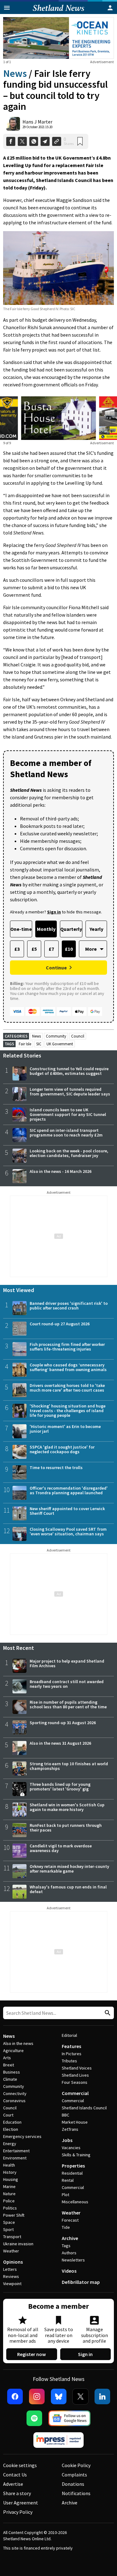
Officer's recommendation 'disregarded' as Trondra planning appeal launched (69, 1490)
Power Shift (14, 2215)
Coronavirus (14, 2101)
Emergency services (22, 2136)
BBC (66, 2115)
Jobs (67, 2140)
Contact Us (15, 2475)
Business (12, 2072)
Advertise (13, 2484)
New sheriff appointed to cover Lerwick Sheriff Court (67, 1511)
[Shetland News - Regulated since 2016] (59, 2440)
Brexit (9, 2065)
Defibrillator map (81, 2282)
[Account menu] (110, 8)
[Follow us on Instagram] (37, 2396)
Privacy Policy (18, 2512)
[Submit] (107, 2013)
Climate (10, 2079)
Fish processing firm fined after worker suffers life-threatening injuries (67, 1347)
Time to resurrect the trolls (56, 1468)
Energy (10, 2144)
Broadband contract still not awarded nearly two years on (67, 1684)
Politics (10, 2208)
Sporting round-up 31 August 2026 (63, 1723)
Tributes (69, 2061)
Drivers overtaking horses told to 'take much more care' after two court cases (67, 1388)
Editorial (69, 2035)
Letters (10, 2269)
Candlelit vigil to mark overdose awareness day (61, 1848)
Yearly (96, 929)
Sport (8, 2229)
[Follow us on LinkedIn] (102, 2396)
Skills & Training (76, 2155)
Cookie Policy (76, 2465)
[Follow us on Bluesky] (59, 2396)
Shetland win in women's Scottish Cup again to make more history (67, 1807)
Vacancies (71, 2148)
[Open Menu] (7, 8)
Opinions (13, 2262)
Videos (69, 2271)
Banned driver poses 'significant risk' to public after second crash (69, 1306)
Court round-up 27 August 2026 (60, 1324)
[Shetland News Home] (58, 12)
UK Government (60, 1044)
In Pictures (72, 2054)
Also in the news (18, 2043)
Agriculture (13, 2051)
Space (9, 2222)
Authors (69, 2253)
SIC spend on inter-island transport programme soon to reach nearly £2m (66, 1133)
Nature (9, 2194)
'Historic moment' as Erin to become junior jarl (65, 1429)
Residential (72, 2173)
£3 (17, 949)
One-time (21, 929)
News (15, 73)
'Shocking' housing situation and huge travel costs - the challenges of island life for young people (68, 1411)
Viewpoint (12, 2284)
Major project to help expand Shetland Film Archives (67, 1663)
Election (11, 2129)
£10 (69, 949)
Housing (11, 2179)
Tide (66, 2227)
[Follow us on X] (80, 2396)
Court (8, 2115)
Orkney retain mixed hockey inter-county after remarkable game (69, 1869)
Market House (75, 2122)
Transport (12, 2237)
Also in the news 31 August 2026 (60, 1743)
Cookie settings (20, 2465)
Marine (9, 2186)
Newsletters (73, 2260)
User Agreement (21, 2503)
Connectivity (15, 2093)
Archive (70, 2238)
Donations (73, 2484)
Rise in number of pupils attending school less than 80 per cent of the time (68, 1704)
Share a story (17, 2493)
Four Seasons (75, 2082)
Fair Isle (25, 1044)
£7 (51, 949)
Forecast (70, 2220)
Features (71, 2046)
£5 (34, 949)
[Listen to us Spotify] (34, 2418)
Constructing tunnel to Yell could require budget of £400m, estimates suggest (69, 1071)
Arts (7, 2058)
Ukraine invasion (18, 2244)
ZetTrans (70, 2129)
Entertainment (16, 2151)
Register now (32, 2354)
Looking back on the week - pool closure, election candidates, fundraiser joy (69, 1153)
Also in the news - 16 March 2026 (61, 1171)
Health (9, 2165)
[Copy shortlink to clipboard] (57, 141)
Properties (73, 2166)
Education (12, 2122)
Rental (68, 2180)
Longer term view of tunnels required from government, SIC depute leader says (70, 1092)
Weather (11, 2251)
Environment (15, 2158)
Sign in (85, 2354)
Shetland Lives (75, 2075)
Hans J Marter (37, 122)
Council (78, 1036)
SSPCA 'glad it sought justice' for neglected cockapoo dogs (62, 1449)
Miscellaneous (75, 2202)
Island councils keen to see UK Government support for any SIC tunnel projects (68, 1114)
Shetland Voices (77, 2068)
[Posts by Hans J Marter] (13, 124)
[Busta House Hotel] (58, 418)
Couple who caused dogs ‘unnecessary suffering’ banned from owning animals (68, 1367)
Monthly (46, 929)
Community (56, 1036)
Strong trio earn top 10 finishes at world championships (69, 1766)
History (10, 2172)
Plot (66, 2195)
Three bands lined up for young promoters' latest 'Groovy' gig (60, 1787)
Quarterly (71, 929)
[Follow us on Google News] (70, 2418)
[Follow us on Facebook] (15, 2396)
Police (9, 2201)
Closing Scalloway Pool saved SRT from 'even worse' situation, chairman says (68, 1531)
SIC (39, 1044)
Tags (66, 2246)
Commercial (75, 2093)
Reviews (11, 2276)
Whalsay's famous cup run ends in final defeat (68, 1889)
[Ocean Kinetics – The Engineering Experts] (58, 38)
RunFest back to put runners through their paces (66, 1828)
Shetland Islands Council (84, 2108)
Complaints (74, 2475)
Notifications (76, 2493)
